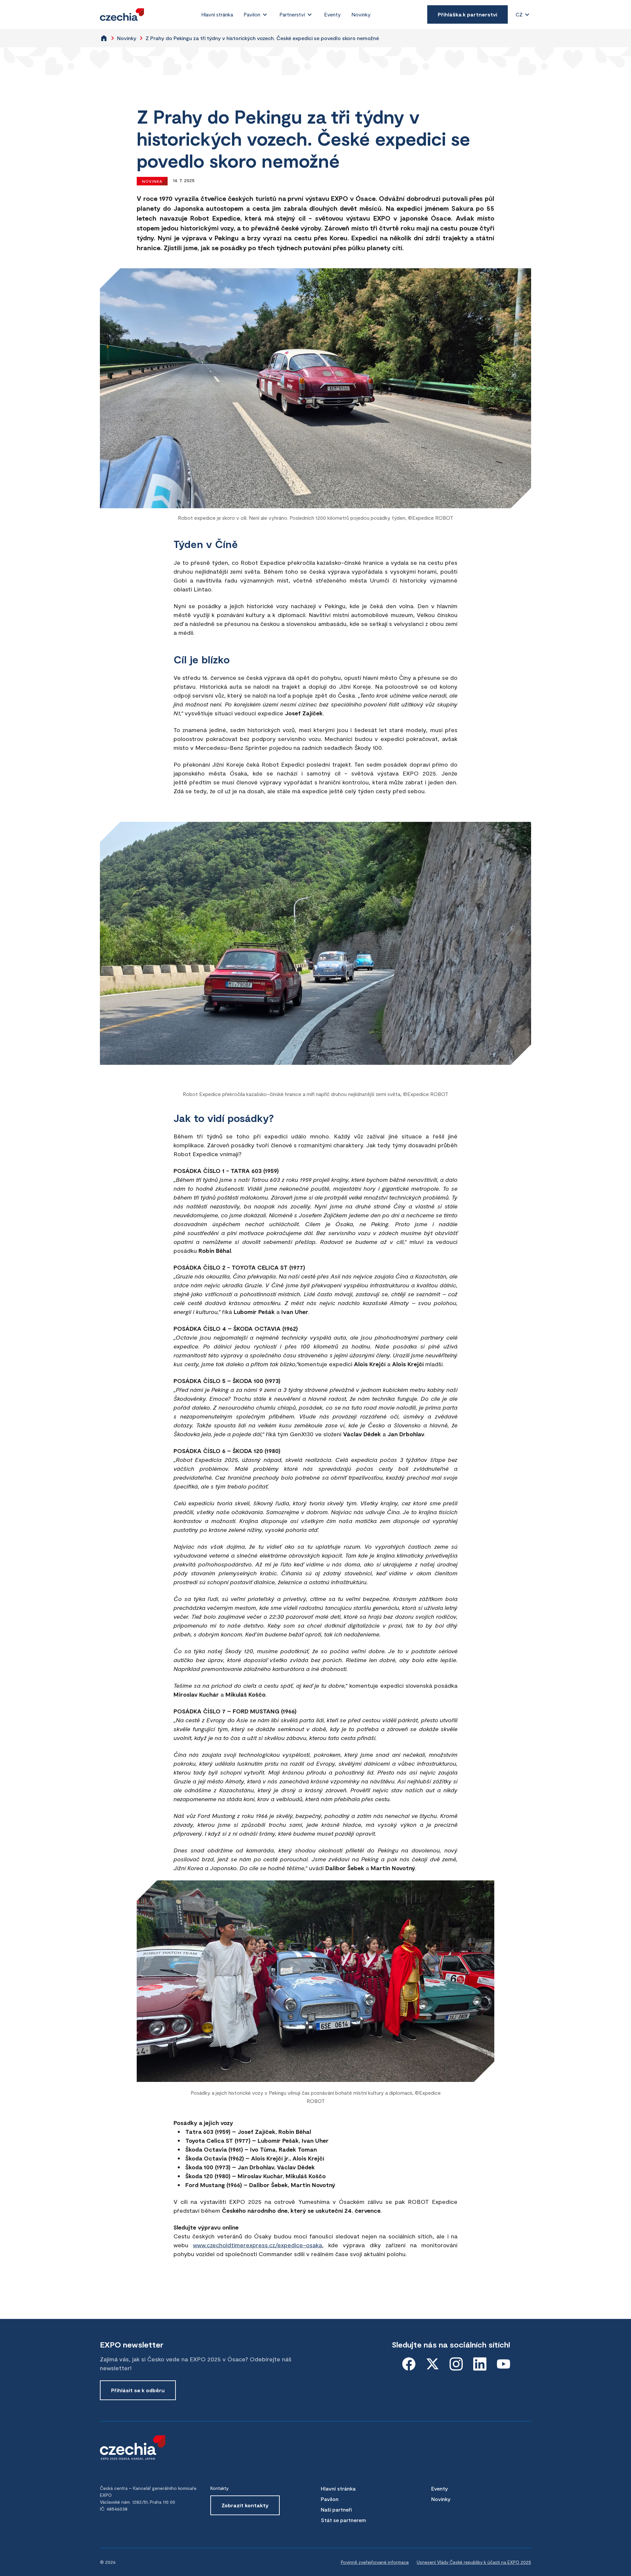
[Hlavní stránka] (122, 15)
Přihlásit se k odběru (138, 2390)
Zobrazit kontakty (245, 2505)
